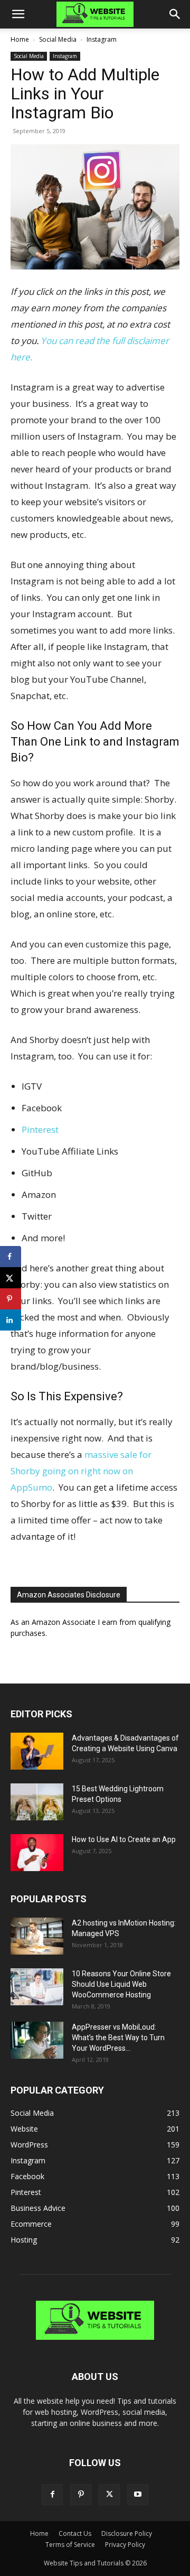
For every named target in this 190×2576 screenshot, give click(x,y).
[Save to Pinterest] (11, 1299)
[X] (109, 2495)
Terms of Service (70, 2545)
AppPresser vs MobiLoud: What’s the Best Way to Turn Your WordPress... (118, 2038)
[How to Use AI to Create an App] (37, 1853)
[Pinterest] (81, 2495)
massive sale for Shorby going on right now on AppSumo (81, 1471)
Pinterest (40, 1129)
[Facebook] (52, 2495)
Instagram (102, 39)
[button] (18, 14)
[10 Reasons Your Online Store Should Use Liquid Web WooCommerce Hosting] (37, 1987)
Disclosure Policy (127, 2533)
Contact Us (75, 2533)
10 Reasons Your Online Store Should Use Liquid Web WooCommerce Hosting (121, 1984)
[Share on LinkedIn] (11, 1320)
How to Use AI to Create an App (124, 1839)
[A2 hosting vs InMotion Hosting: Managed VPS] (37, 1936)
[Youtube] (138, 2495)
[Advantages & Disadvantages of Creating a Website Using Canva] (37, 1751)
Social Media (58, 39)
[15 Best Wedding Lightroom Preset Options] (37, 1802)
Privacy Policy (125, 2545)
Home (20, 39)
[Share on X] (11, 1278)
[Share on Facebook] (11, 1257)
